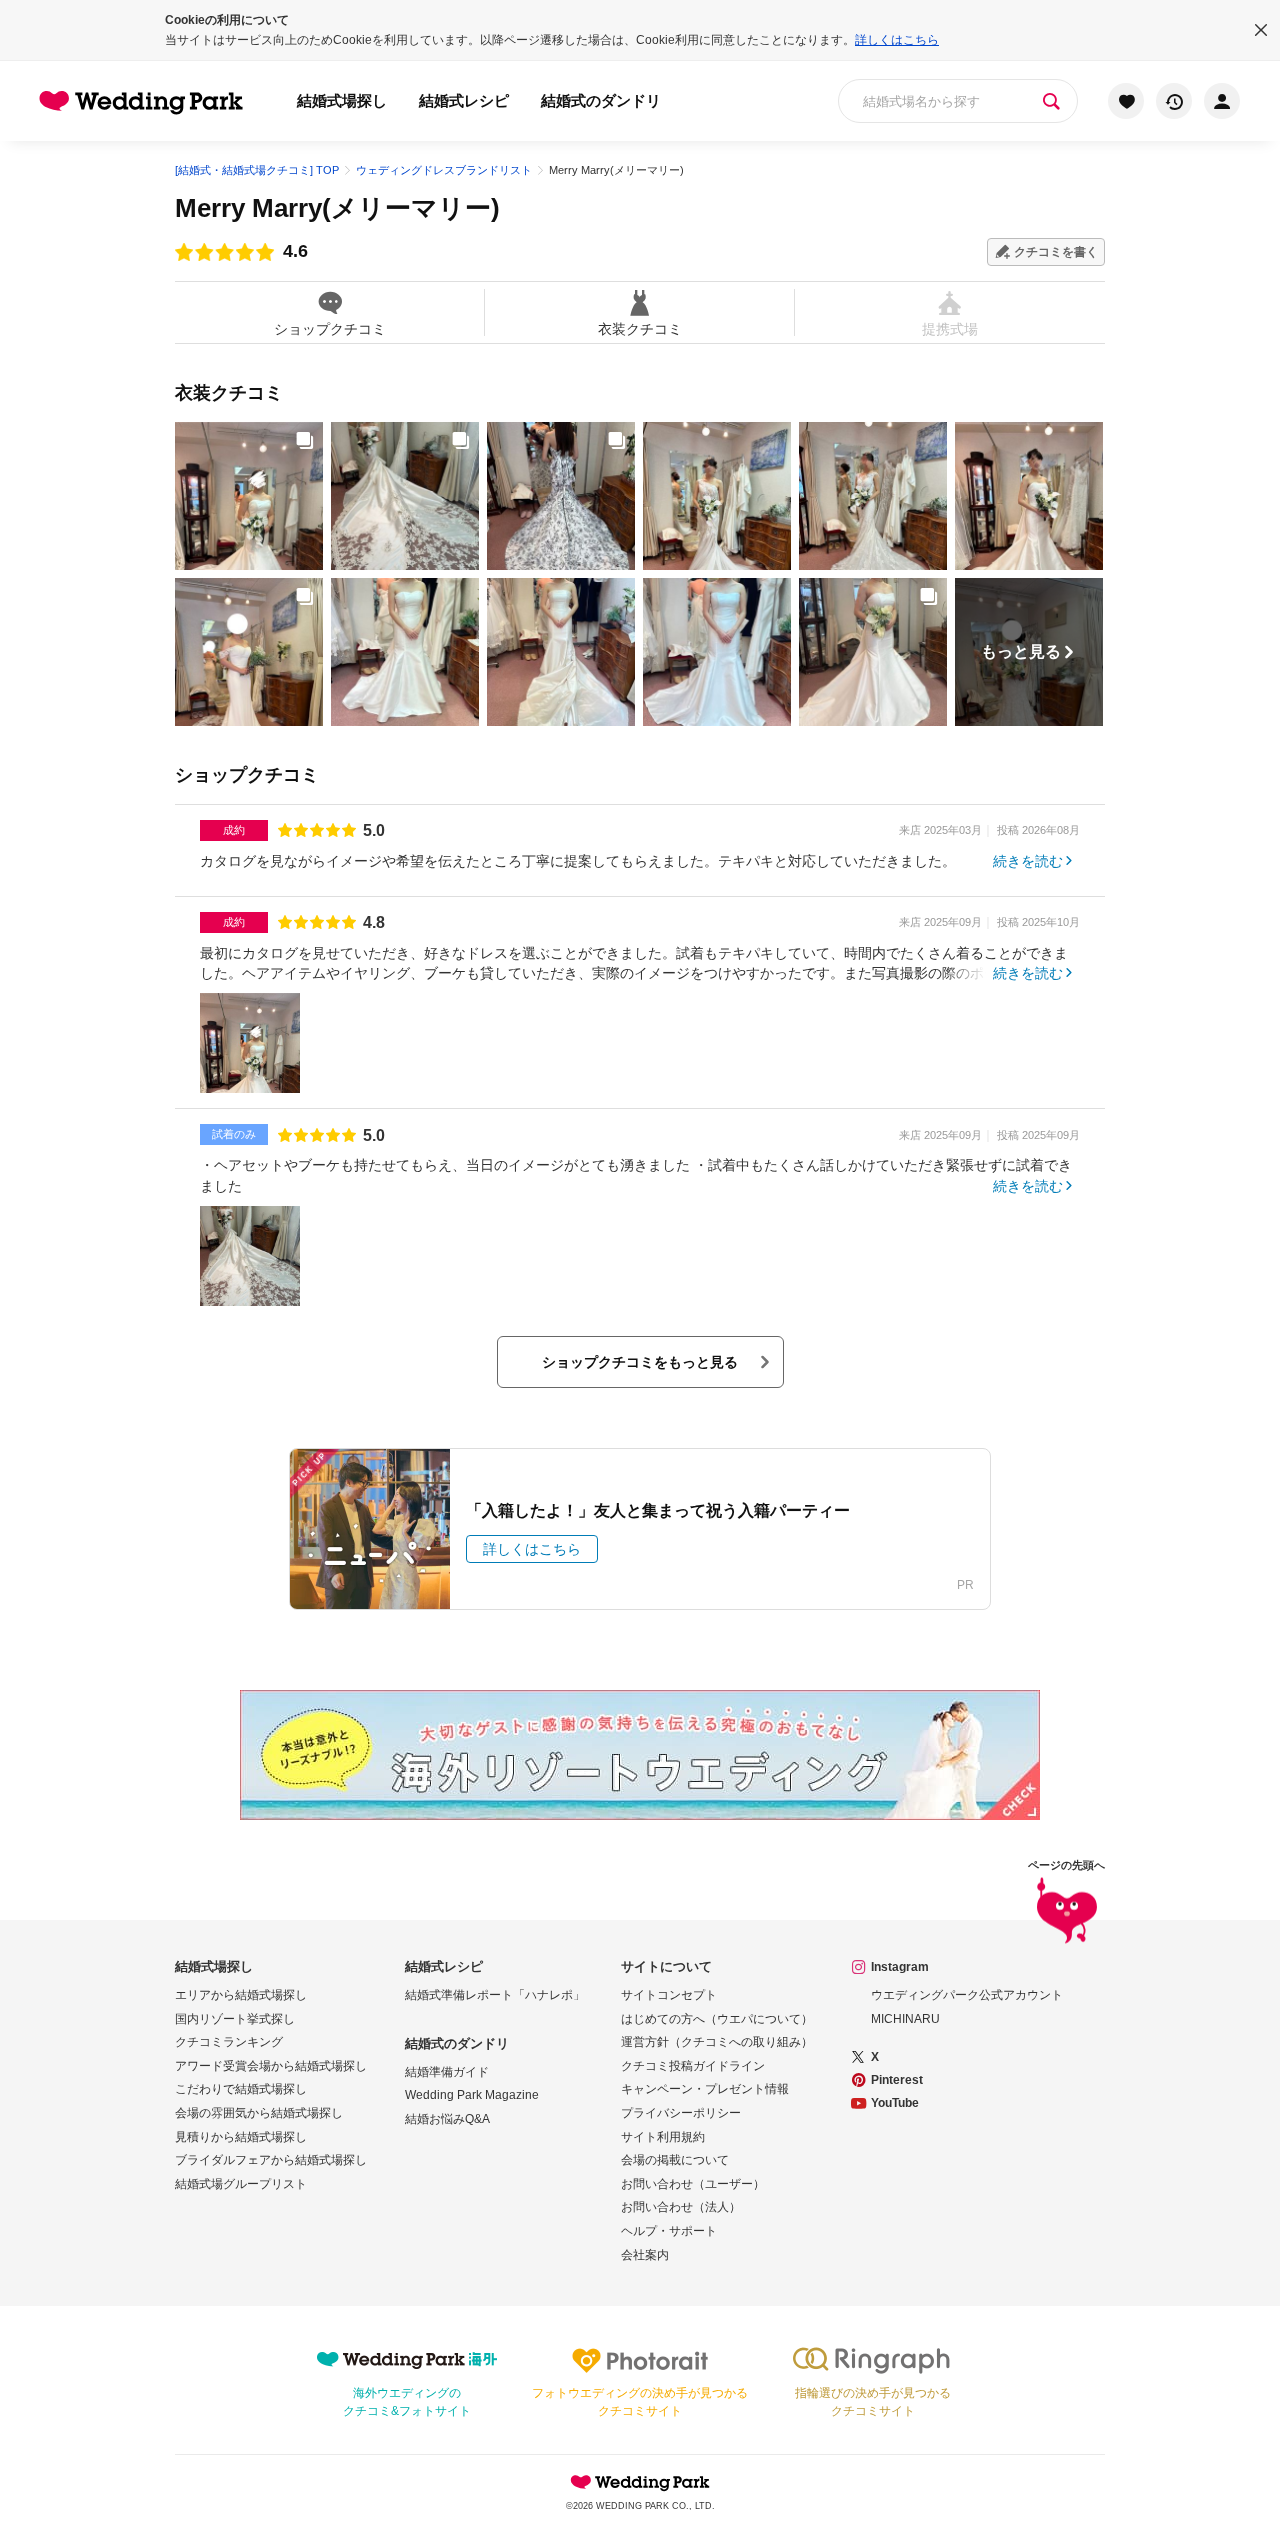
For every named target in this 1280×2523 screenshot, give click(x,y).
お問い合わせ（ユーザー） (693, 2184)
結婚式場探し (342, 100)
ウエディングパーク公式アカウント (967, 1995)
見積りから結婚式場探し (241, 2137)
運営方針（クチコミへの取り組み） (717, 2042)
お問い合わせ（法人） (681, 2207)
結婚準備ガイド (447, 2072)
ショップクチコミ (330, 328)
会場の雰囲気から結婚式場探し (259, 2113)
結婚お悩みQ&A (447, 2119)
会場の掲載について (675, 2160)
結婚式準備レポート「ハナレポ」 (495, 1995)
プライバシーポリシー (681, 2113)
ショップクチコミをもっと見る (640, 1362)
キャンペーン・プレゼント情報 (705, 2089)
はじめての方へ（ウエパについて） (717, 2019)
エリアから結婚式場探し (241, 1995)
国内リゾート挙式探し (235, 2019)
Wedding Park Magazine (472, 2095)
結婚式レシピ (464, 100)
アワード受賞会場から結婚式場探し (271, 2066)
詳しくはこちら (897, 40)
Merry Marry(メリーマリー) (337, 208)
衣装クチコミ (640, 328)
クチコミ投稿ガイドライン (693, 2066)
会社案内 (645, 2255)
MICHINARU (905, 2019)
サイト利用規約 (663, 2137)
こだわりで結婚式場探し (241, 2089)
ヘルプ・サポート (669, 2231)
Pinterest (897, 2080)
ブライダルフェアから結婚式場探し (271, 2160)
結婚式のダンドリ (601, 100)
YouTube (895, 2103)
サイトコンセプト (669, 1995)
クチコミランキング (229, 2042)
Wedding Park (640, 2482)
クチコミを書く (1056, 252)
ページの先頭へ (1066, 1865)
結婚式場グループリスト (241, 2184)
